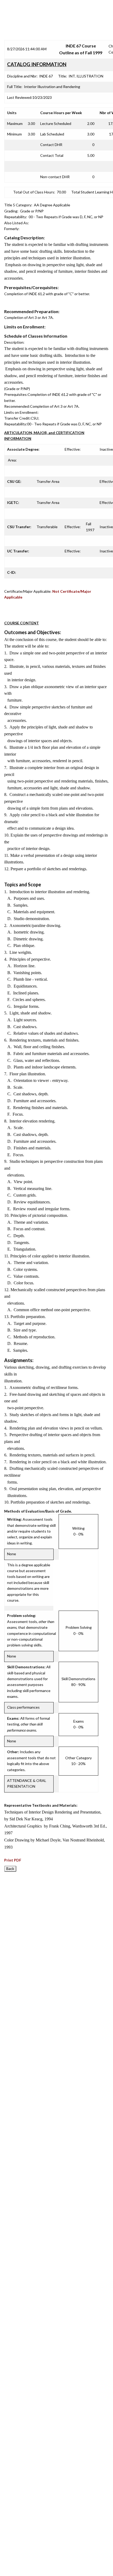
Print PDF (13, 1860)
